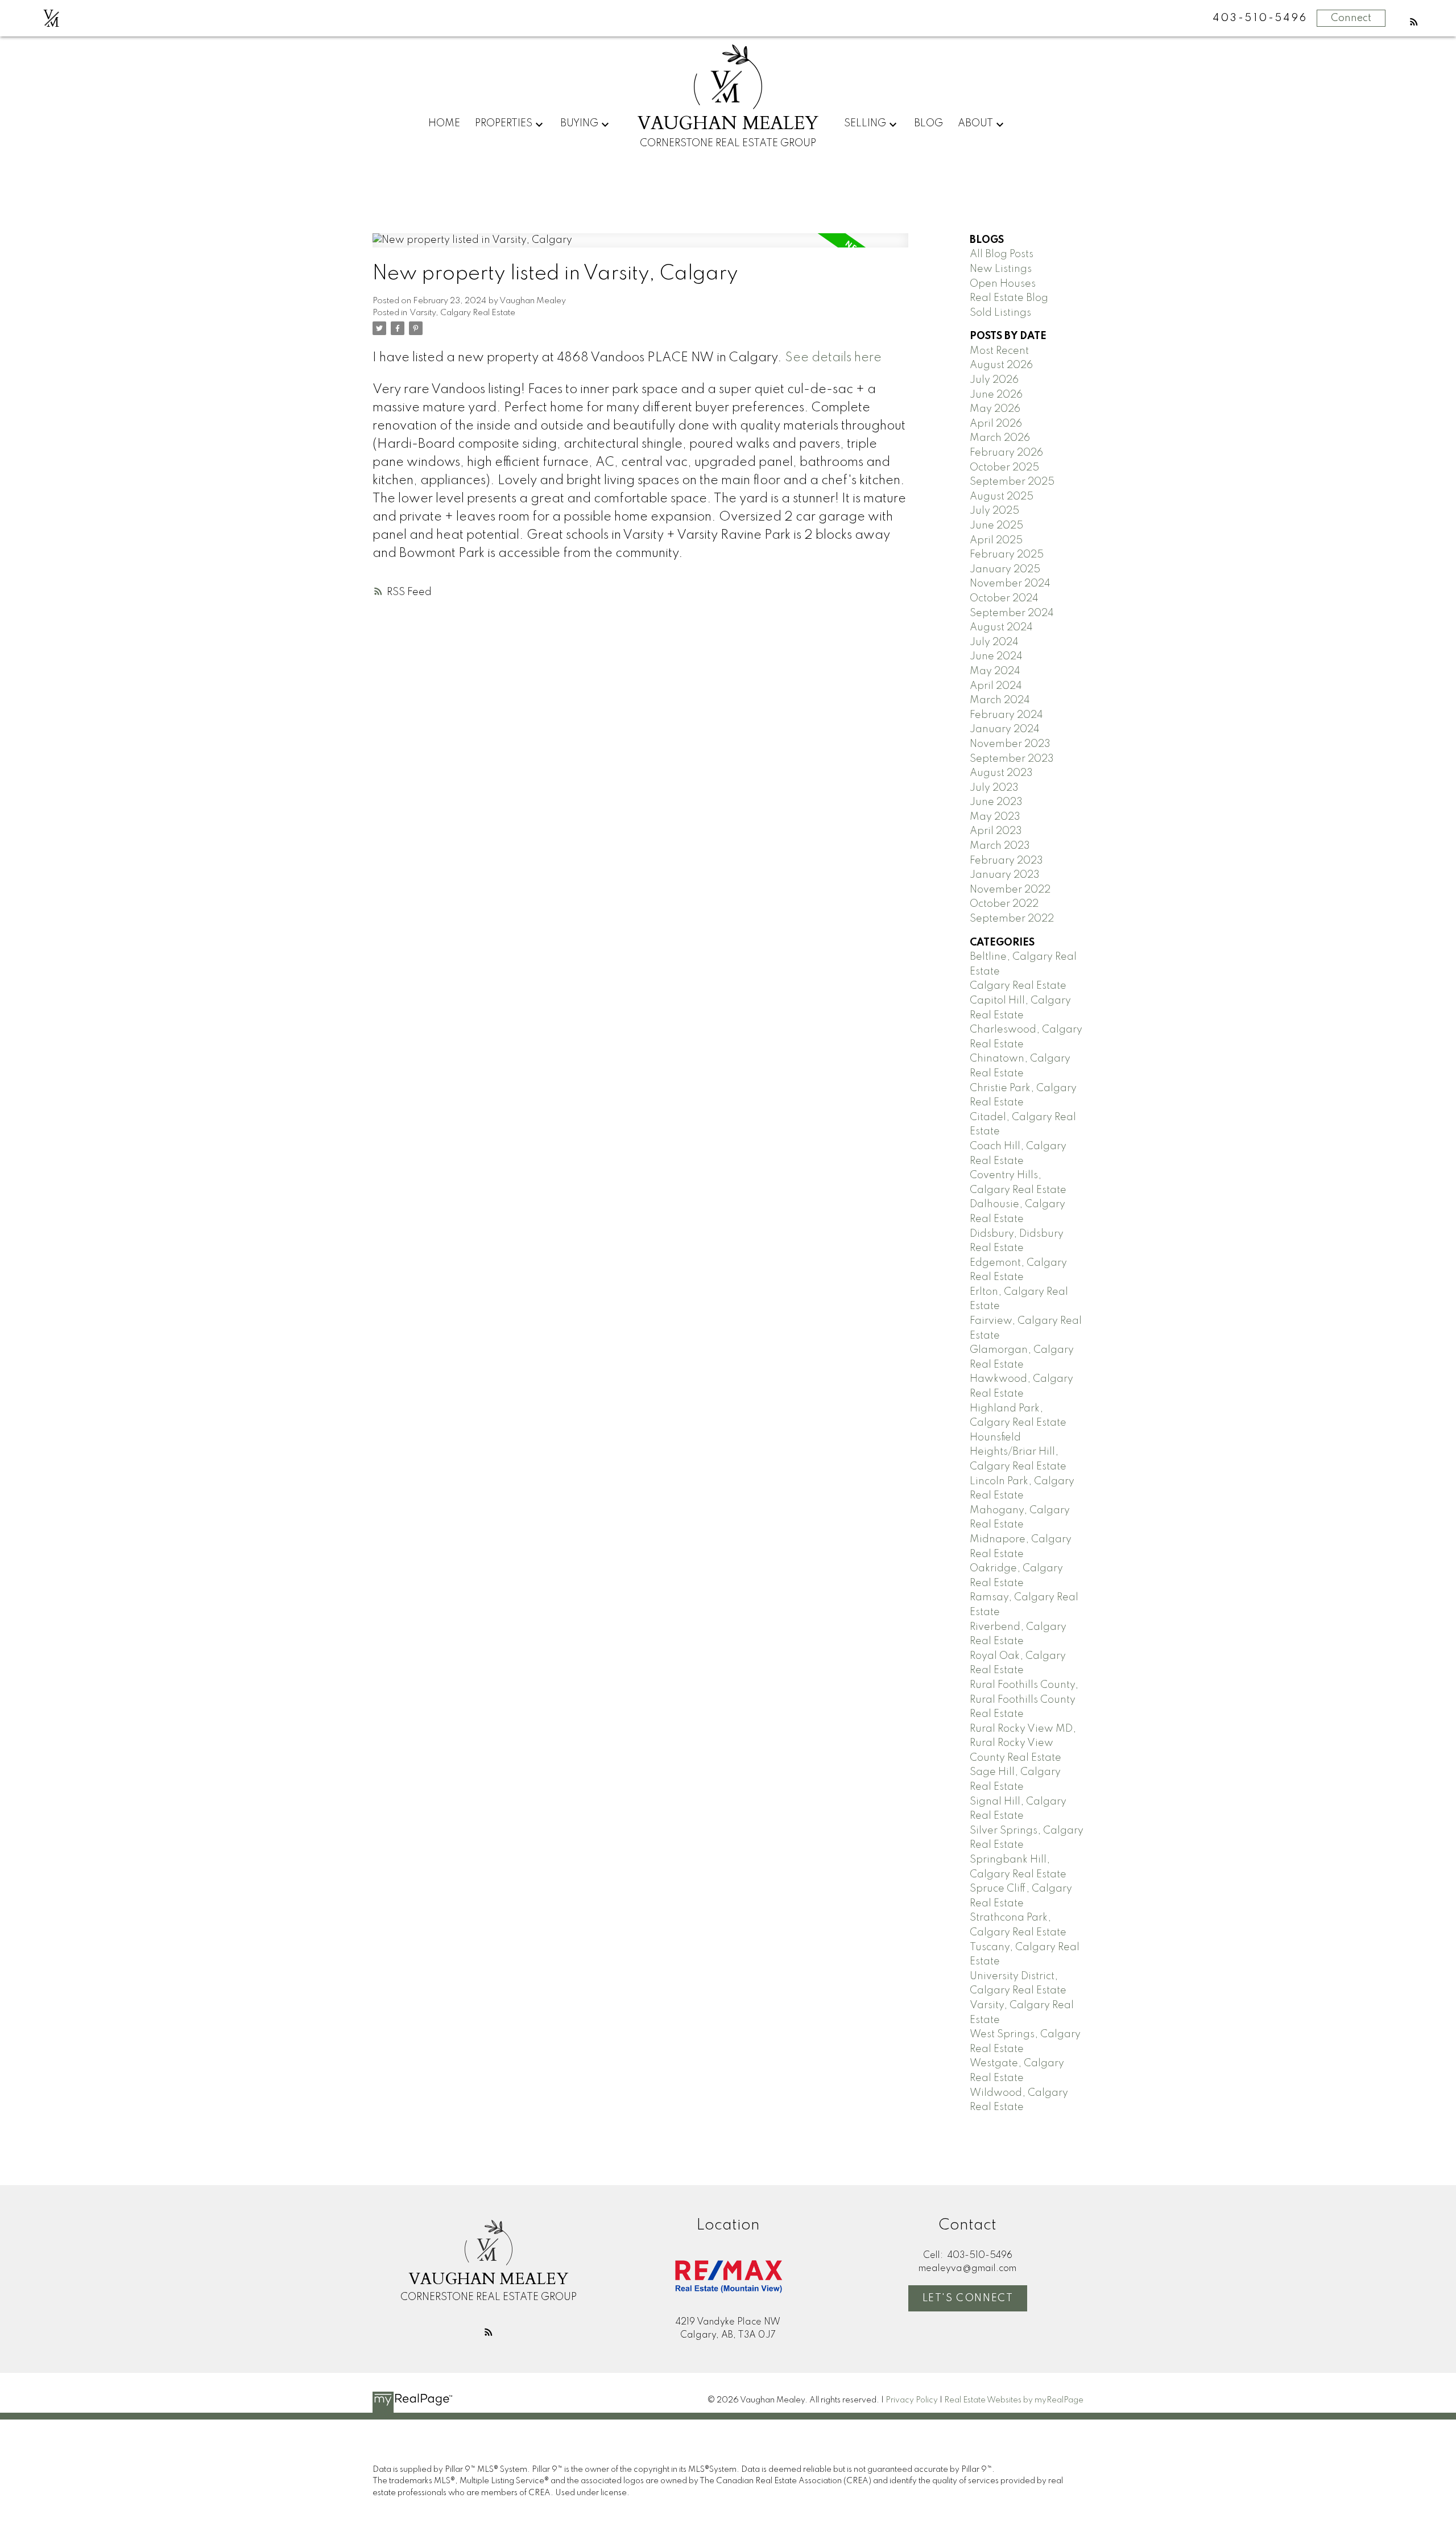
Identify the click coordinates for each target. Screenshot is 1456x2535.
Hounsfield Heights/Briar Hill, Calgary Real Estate (1018, 1452)
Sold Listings (1000, 313)
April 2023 (996, 831)
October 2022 (1004, 904)
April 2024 (996, 686)
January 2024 (1005, 729)
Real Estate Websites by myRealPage (1014, 2400)
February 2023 (1006, 861)
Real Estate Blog (1009, 298)
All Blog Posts (1002, 254)
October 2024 (1004, 598)
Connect (1351, 18)
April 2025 (996, 540)
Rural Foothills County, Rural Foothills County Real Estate (1024, 1700)
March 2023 (1000, 846)
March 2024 (1000, 700)
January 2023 (1005, 875)
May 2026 (995, 409)
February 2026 (1006, 453)
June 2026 (996, 395)
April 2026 (996, 424)
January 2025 (1005, 569)
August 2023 (1001, 773)
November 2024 (1010, 584)
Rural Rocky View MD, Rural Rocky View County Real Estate (1023, 1743)
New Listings (1001, 269)
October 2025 (1004, 468)
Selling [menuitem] (865, 123)
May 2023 (995, 817)
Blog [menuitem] (928, 123)
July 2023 (994, 788)
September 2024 (1012, 613)
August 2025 (1002, 497)
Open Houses (1003, 284)
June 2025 (996, 526)
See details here (833, 358)
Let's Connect (968, 2298)
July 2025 (994, 511)
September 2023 (1012, 759)
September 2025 (1012, 482)
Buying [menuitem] (579, 123)
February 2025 (1007, 555)
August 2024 (1001, 627)
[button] (1414, 22)
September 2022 (1012, 919)
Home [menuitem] (444, 123)
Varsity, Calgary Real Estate (462, 313)
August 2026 (1001, 365)
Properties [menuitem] (504, 123)
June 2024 (996, 657)
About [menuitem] (975, 123)
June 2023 (996, 802)
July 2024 (994, 642)
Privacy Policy (912, 2400)
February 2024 (1006, 715)
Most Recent (999, 351)
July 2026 (994, 380)
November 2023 (1010, 744)
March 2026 (1000, 438)
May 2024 (995, 671)
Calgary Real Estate (1018, 986)
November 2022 (1010, 890)
